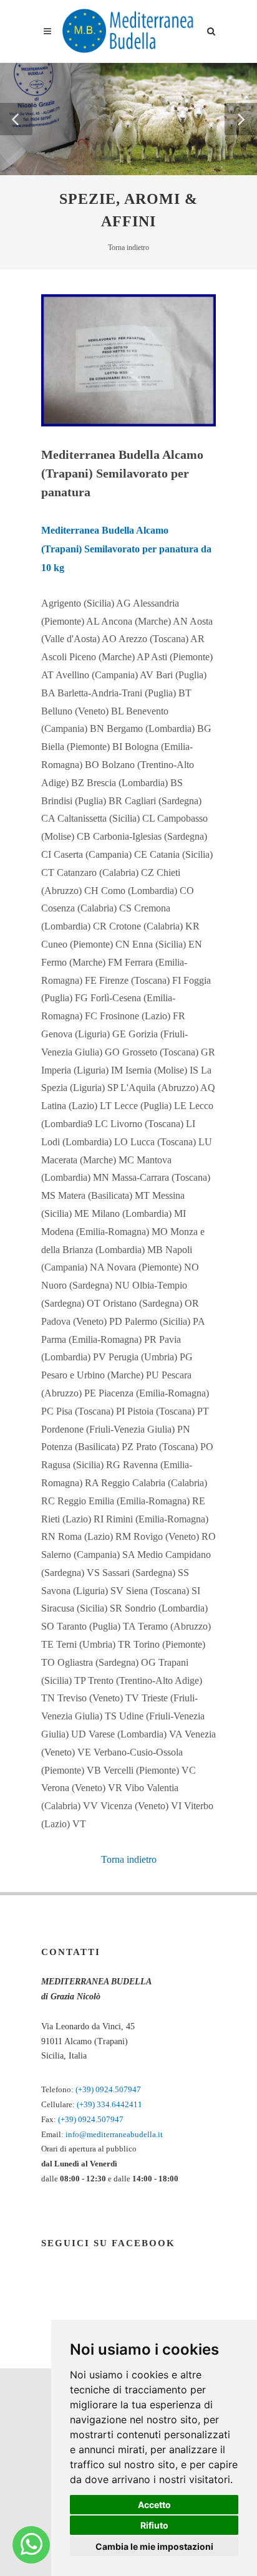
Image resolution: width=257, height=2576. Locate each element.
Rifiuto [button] (154, 2525)
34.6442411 (122, 2104)
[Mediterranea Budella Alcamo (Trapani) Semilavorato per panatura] (128, 359)
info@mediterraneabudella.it (114, 2134)
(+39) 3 (89, 2104)
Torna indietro (128, 248)
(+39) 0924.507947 (108, 2089)
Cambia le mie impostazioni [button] (154, 2546)
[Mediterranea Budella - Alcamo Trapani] (32, 2545)
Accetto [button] (154, 2505)
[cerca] (211, 29)
